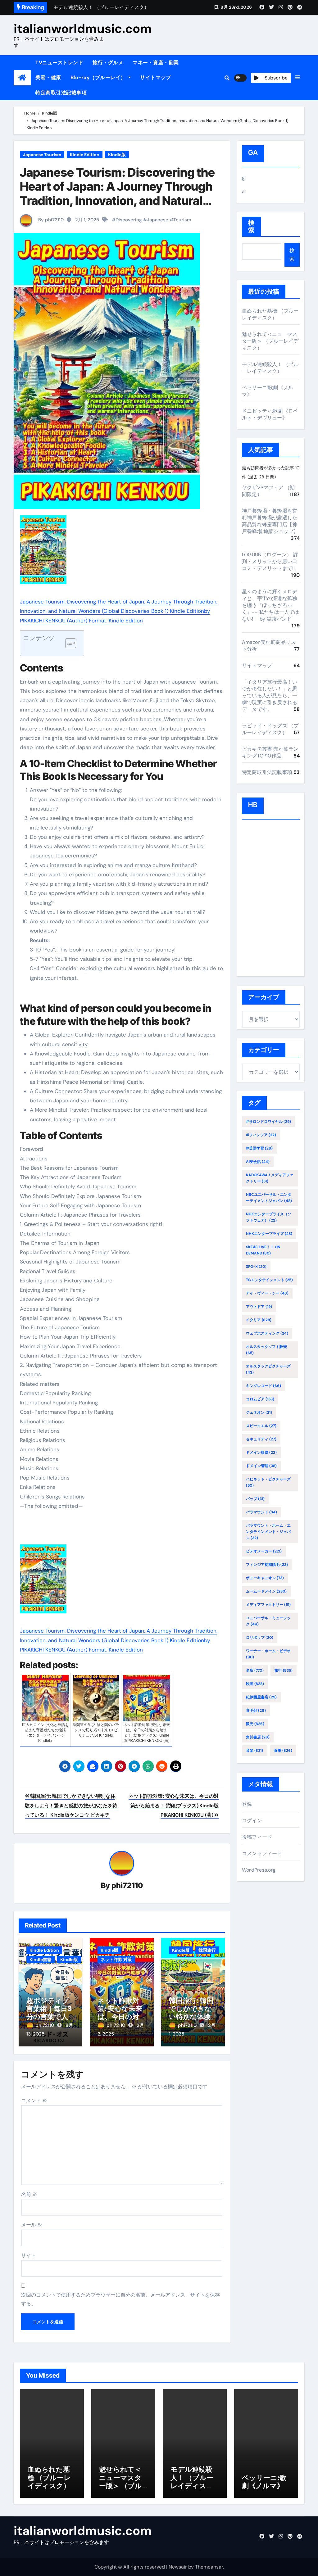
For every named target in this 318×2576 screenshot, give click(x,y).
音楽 (254, 1751)
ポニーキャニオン (265, 1578)
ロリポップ (260, 1638)
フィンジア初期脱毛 (267, 1565)
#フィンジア (261, 1135)
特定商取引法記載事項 (61, 93)
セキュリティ (261, 1439)
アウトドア (259, 1307)
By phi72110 (50, 220)
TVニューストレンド (59, 63)
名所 (255, 1670)
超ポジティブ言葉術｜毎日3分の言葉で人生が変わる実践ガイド (49, 2017)
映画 (255, 1684)
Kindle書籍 (41, 1959)
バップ (255, 1499)
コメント (34, 2101)
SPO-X (256, 1267)
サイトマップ (155, 77)
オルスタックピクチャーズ (268, 1369)
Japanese (158, 220)
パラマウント (261, 1512)
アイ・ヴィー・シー (267, 1293)
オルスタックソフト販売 (266, 1350)
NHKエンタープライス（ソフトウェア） (269, 1217)
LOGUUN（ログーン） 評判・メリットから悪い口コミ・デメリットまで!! (270, 561)
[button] (298, 78)
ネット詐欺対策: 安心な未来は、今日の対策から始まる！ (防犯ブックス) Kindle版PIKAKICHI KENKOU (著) (174, 1805)
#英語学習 (259, 1148)
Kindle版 (117, 155)
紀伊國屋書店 (261, 1697)
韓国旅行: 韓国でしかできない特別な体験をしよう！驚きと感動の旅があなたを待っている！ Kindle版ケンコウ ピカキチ (71, 1805)
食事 (283, 1751)
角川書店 (258, 1737)
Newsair (178, 2567)
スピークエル (261, 1426)
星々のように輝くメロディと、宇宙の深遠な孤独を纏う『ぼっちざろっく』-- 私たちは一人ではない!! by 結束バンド (271, 605)
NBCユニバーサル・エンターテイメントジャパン (269, 1198)
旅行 (284, 1670)
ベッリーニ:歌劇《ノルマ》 (264, 2482)
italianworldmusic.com (83, 29)
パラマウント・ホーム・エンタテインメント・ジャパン (268, 1532)
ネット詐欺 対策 (116, 1959)
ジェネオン (259, 1412)
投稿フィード (257, 1837)
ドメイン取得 (261, 1453)
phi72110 (127, 1885)
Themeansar (209, 2567)
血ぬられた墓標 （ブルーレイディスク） (270, 314)
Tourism (182, 220)
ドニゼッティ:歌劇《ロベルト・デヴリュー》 (270, 414)
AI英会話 (258, 1162)
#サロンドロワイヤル (268, 1122)
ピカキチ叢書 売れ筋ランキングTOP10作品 (270, 752)
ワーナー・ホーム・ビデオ (268, 1654)
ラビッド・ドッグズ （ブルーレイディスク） (270, 729)
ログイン (252, 1821)
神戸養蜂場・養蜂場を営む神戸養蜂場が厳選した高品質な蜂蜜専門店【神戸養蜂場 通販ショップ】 (270, 521)
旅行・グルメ (108, 63)
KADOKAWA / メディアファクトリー (270, 1178)
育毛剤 (256, 1711)
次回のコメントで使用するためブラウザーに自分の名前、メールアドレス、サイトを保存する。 (120, 2299)
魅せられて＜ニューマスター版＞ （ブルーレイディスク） (270, 341)
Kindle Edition (85, 155)
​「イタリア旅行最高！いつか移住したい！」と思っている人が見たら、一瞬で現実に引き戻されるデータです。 (270, 696)
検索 (251, 226)
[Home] (22, 78)
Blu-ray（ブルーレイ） (99, 77)
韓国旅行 (207, 1950)
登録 (247, 1804)
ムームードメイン (266, 1591)
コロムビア (260, 1399)
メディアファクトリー (268, 1605)
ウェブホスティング (267, 1333)
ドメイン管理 (261, 1466)
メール (32, 2225)
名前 (29, 2194)
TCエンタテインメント (269, 1280)
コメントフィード (262, 1853)
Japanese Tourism (42, 155)
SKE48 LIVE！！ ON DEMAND (263, 1250)
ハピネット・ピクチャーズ (268, 1482)
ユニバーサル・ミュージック (268, 1621)
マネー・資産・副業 (156, 63)
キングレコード (263, 1386)
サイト (29, 2255)
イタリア (259, 1320)
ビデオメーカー (264, 1551)
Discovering (129, 220)
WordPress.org (259, 1870)
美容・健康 (48, 77)
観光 (255, 1724)
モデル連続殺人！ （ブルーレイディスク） (270, 368)
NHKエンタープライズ (269, 1234)
